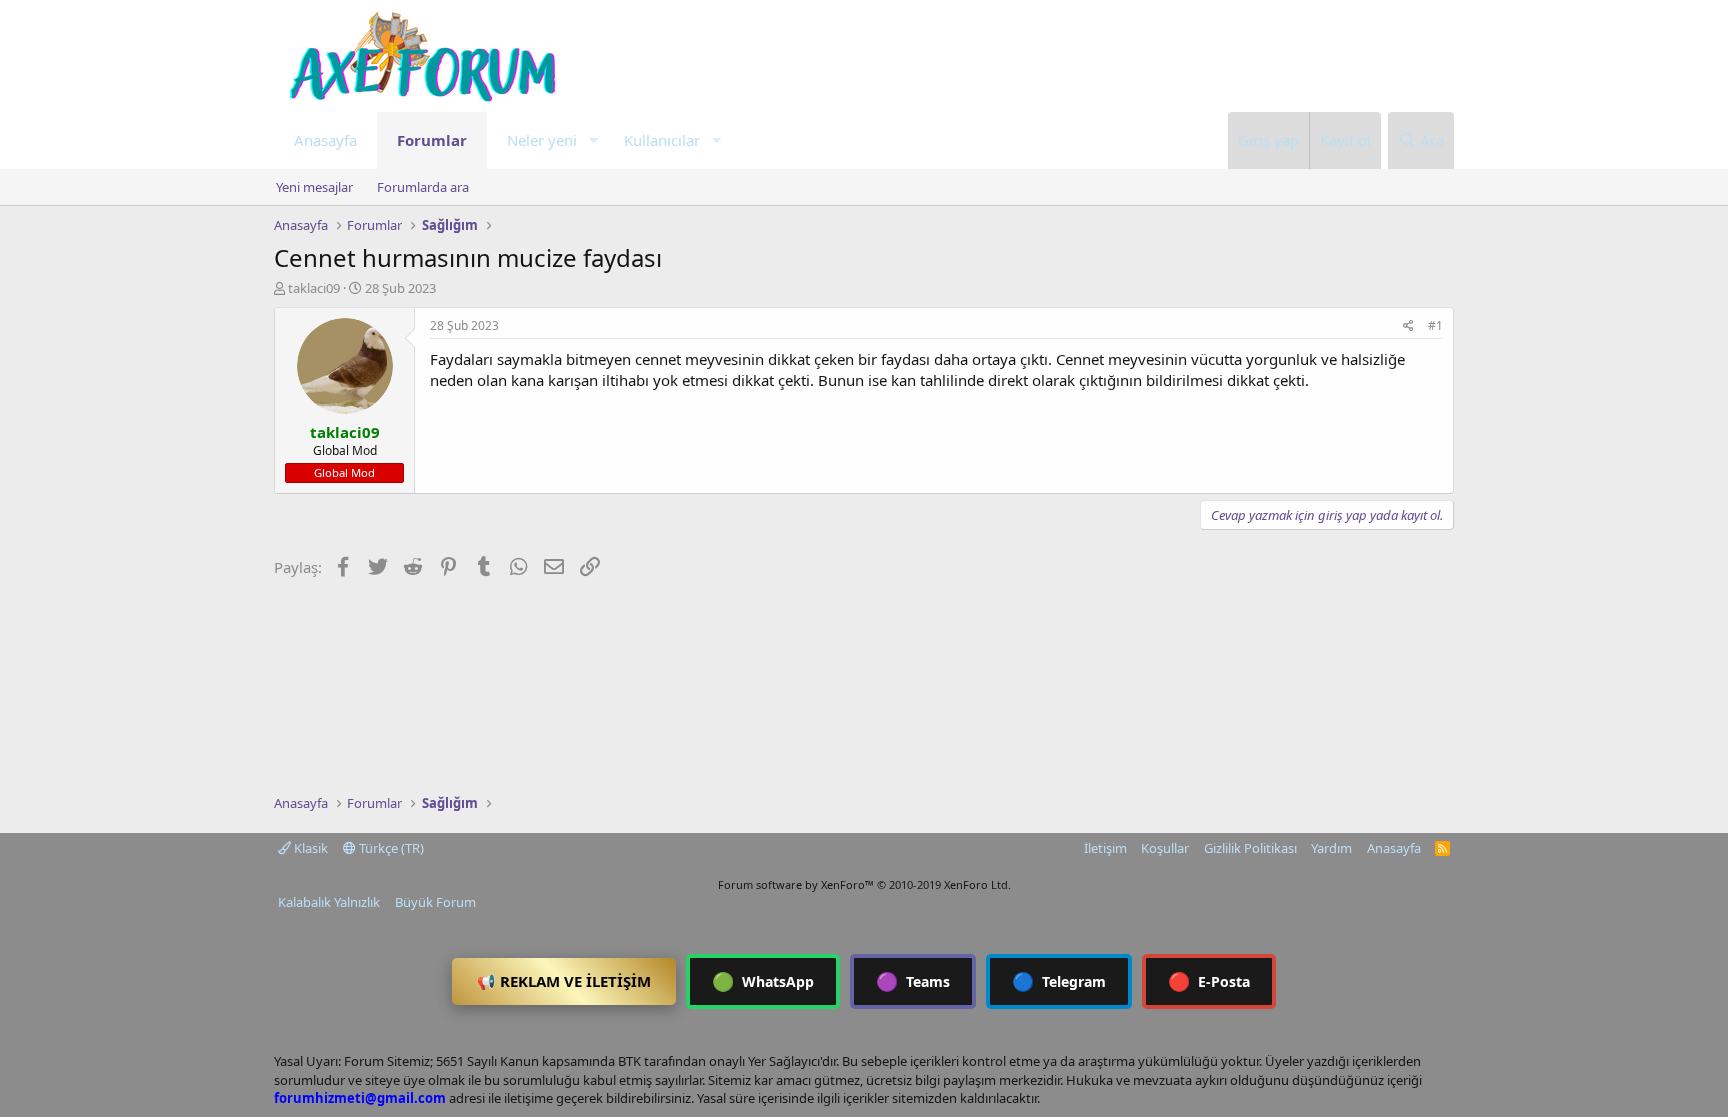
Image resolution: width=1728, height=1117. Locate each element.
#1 (1435, 325)
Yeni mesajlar (314, 187)
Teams (913, 981)
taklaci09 (314, 288)
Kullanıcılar (662, 140)
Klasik (309, 848)
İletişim (1105, 848)
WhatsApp (763, 981)
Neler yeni (542, 140)
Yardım (1331, 848)
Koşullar (1165, 848)
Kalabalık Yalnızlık (329, 902)
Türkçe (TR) (390, 848)
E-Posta (1209, 981)
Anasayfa (325, 140)
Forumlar (432, 140)
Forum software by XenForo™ (864, 884)
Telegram (1059, 981)
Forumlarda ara (423, 187)
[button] (593, 140)
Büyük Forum (435, 902)
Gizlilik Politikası (1250, 848)
